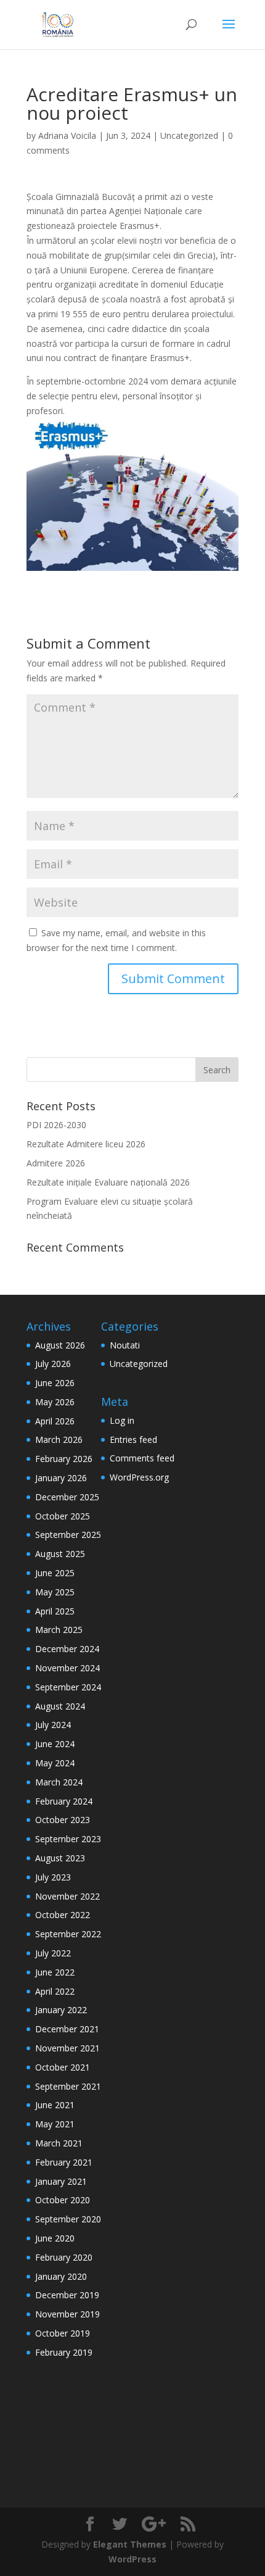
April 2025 (55, 1611)
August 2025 (60, 1554)
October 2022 (63, 1915)
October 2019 (63, 2333)
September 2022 (68, 1934)
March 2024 (59, 1782)
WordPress (132, 2559)
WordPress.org (139, 1477)
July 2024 (53, 1725)
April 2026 (55, 1421)
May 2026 (55, 1402)
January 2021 (61, 2181)
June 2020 (55, 2238)
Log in (122, 1420)
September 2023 (68, 1839)
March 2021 (59, 2143)
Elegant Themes (130, 2544)
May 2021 (55, 2124)
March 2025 (59, 1630)
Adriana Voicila (67, 135)
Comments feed (142, 1458)
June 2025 (55, 1573)
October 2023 (63, 1820)
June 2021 (55, 2105)
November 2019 (67, 2314)
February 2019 (64, 2352)
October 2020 (63, 2200)
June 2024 (55, 1744)
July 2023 (53, 1877)
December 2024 (67, 1649)
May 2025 (55, 1592)
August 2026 (60, 1345)
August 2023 (60, 1858)
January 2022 (61, 2010)
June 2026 (55, 1383)
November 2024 (67, 1668)
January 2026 (61, 1478)
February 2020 (64, 2257)
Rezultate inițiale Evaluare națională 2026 (108, 1182)
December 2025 (67, 1497)
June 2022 (55, 1972)
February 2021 (64, 2162)
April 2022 (55, 1991)
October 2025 (63, 1516)
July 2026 (53, 1364)
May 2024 (55, 1763)
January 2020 (61, 2276)
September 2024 (68, 1687)
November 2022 (67, 1896)
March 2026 (59, 1440)
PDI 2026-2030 (56, 1125)
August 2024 (60, 1706)
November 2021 (67, 2048)
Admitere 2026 (56, 1163)
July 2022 (53, 1953)
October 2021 (63, 2067)
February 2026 (64, 1459)
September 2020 (68, 2219)
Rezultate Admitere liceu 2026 (86, 1144)
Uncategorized (189, 135)
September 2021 (68, 2086)
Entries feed (133, 1440)
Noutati (125, 1345)
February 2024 (64, 1801)
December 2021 (67, 2029)
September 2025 (68, 1535)
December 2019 (67, 2295)
